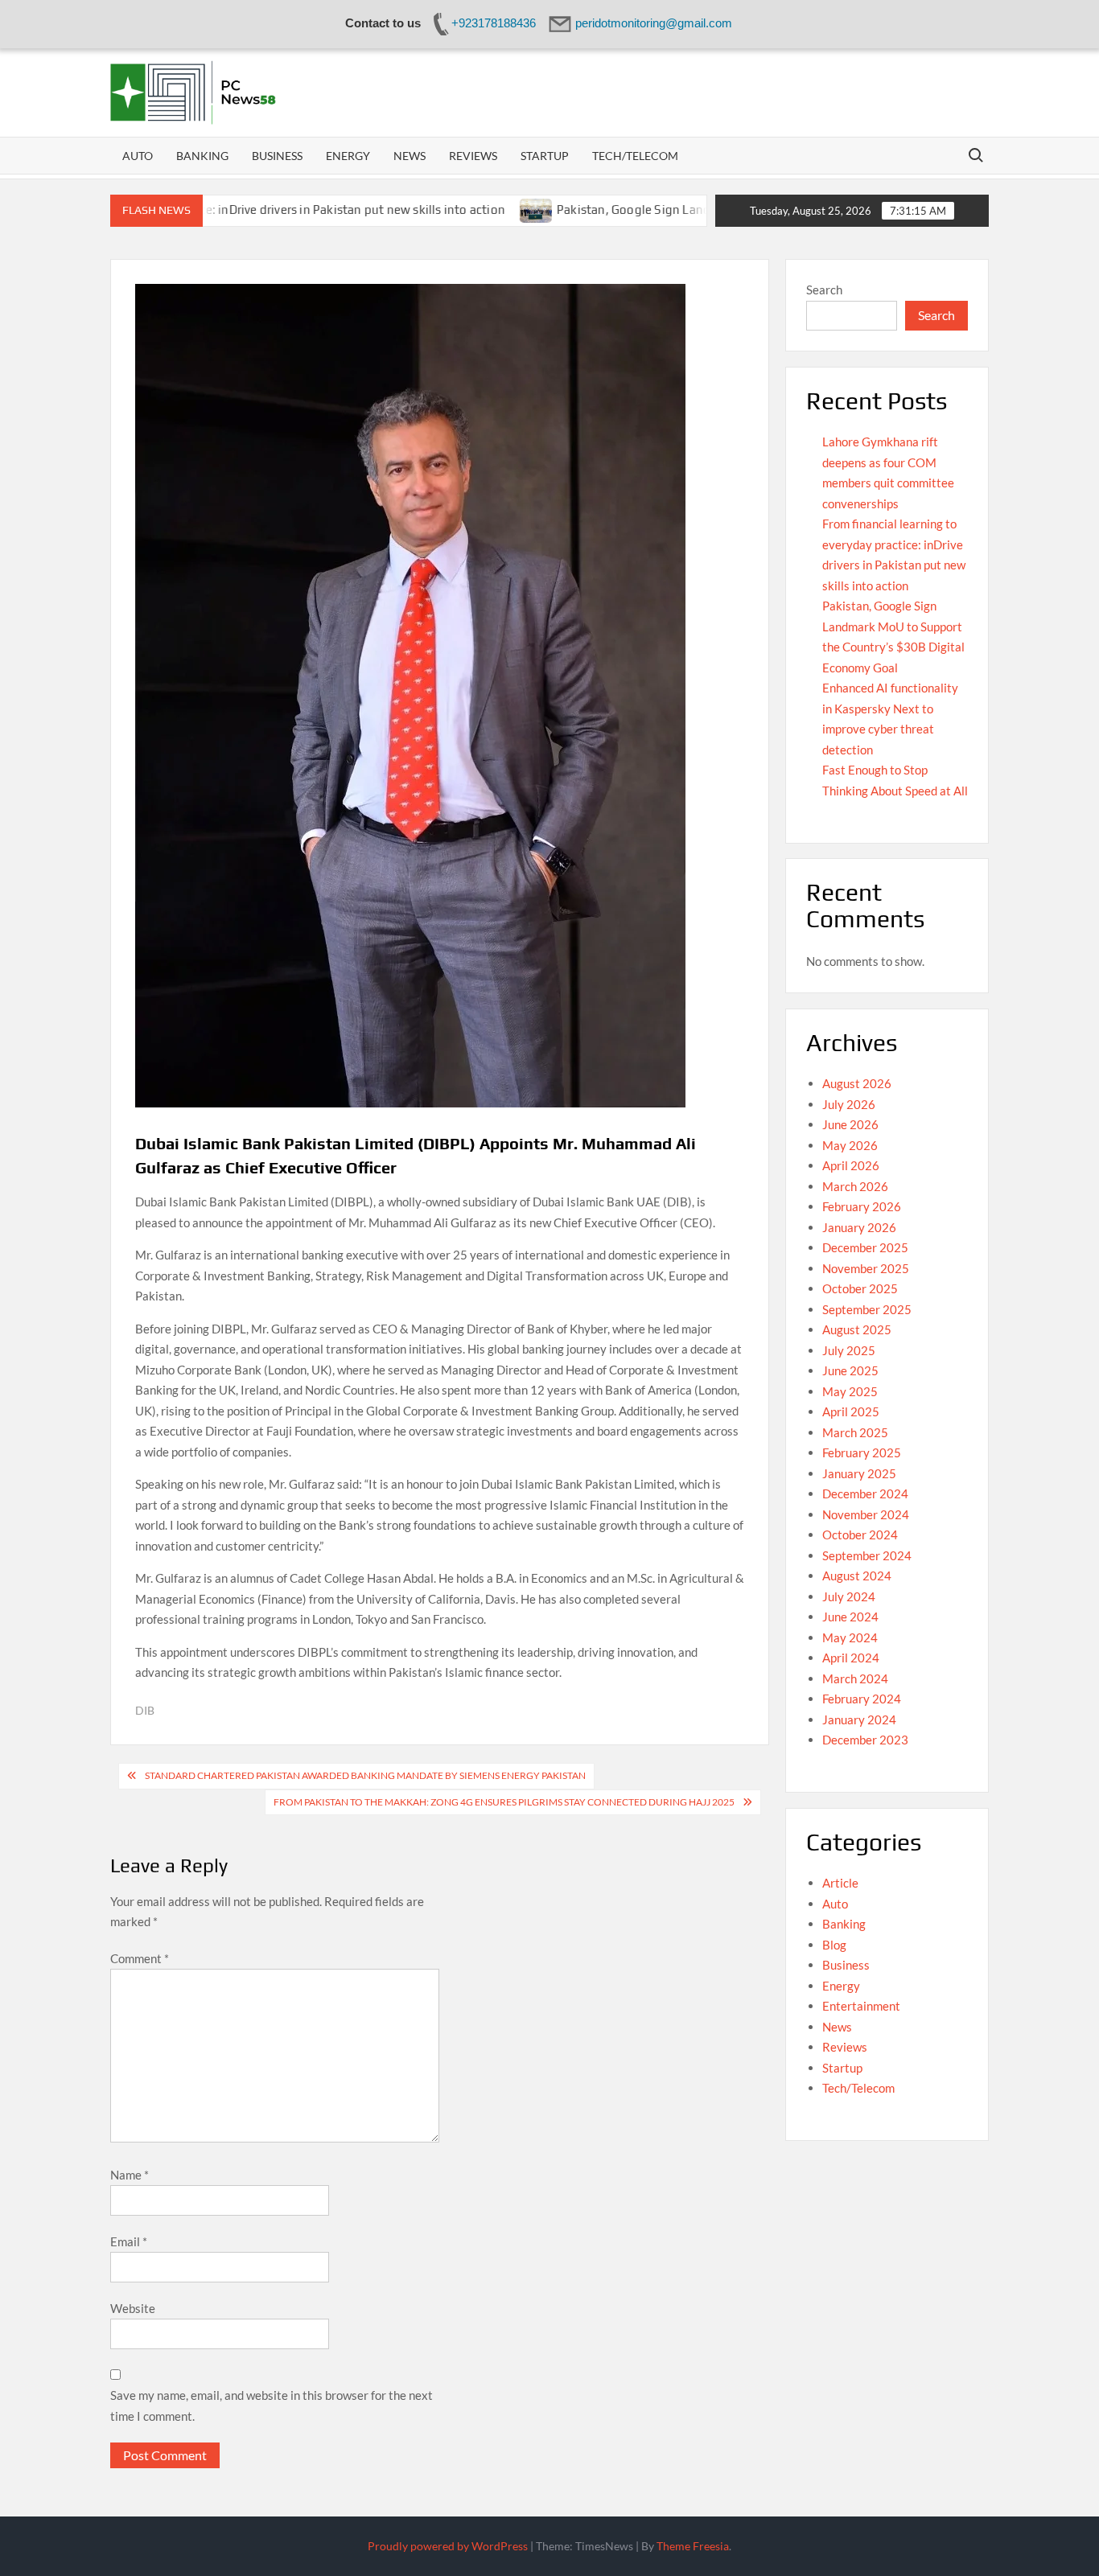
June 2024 (850, 1617)
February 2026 (862, 1206)
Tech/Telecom (635, 156)
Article (840, 1883)
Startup (545, 156)
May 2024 (850, 1637)
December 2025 (865, 1247)
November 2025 (866, 1268)
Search (824, 290)
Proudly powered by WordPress (448, 2546)
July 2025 (849, 1350)
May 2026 (850, 1145)
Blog (834, 1945)
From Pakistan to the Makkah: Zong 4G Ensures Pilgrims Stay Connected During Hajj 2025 (504, 1802)
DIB (145, 1710)
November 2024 (866, 1514)
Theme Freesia (693, 2546)
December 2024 (865, 1493)
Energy (348, 156)
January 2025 (859, 1473)
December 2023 (865, 1740)
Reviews (473, 156)
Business (277, 156)
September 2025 (867, 1309)
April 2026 (851, 1165)
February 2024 (862, 1699)
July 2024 (849, 1596)
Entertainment (861, 2006)
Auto (138, 156)
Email (129, 2241)
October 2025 (860, 1288)
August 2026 (857, 1083)
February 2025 (862, 1452)
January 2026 (859, 1227)
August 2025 (857, 1329)
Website (133, 2308)
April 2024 (851, 1658)
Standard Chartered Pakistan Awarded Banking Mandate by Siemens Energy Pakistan (365, 1775)
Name (130, 2175)
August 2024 (857, 1576)
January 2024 (859, 1719)
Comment (140, 1958)
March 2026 (855, 1186)
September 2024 (867, 1555)
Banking (202, 156)
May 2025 (850, 1391)
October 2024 (860, 1535)
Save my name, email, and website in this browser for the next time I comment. (272, 2405)
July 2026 (849, 1104)
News (410, 156)
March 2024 (855, 1678)
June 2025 (850, 1370)
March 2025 (855, 1432)
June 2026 (850, 1124)
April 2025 (851, 1411)
